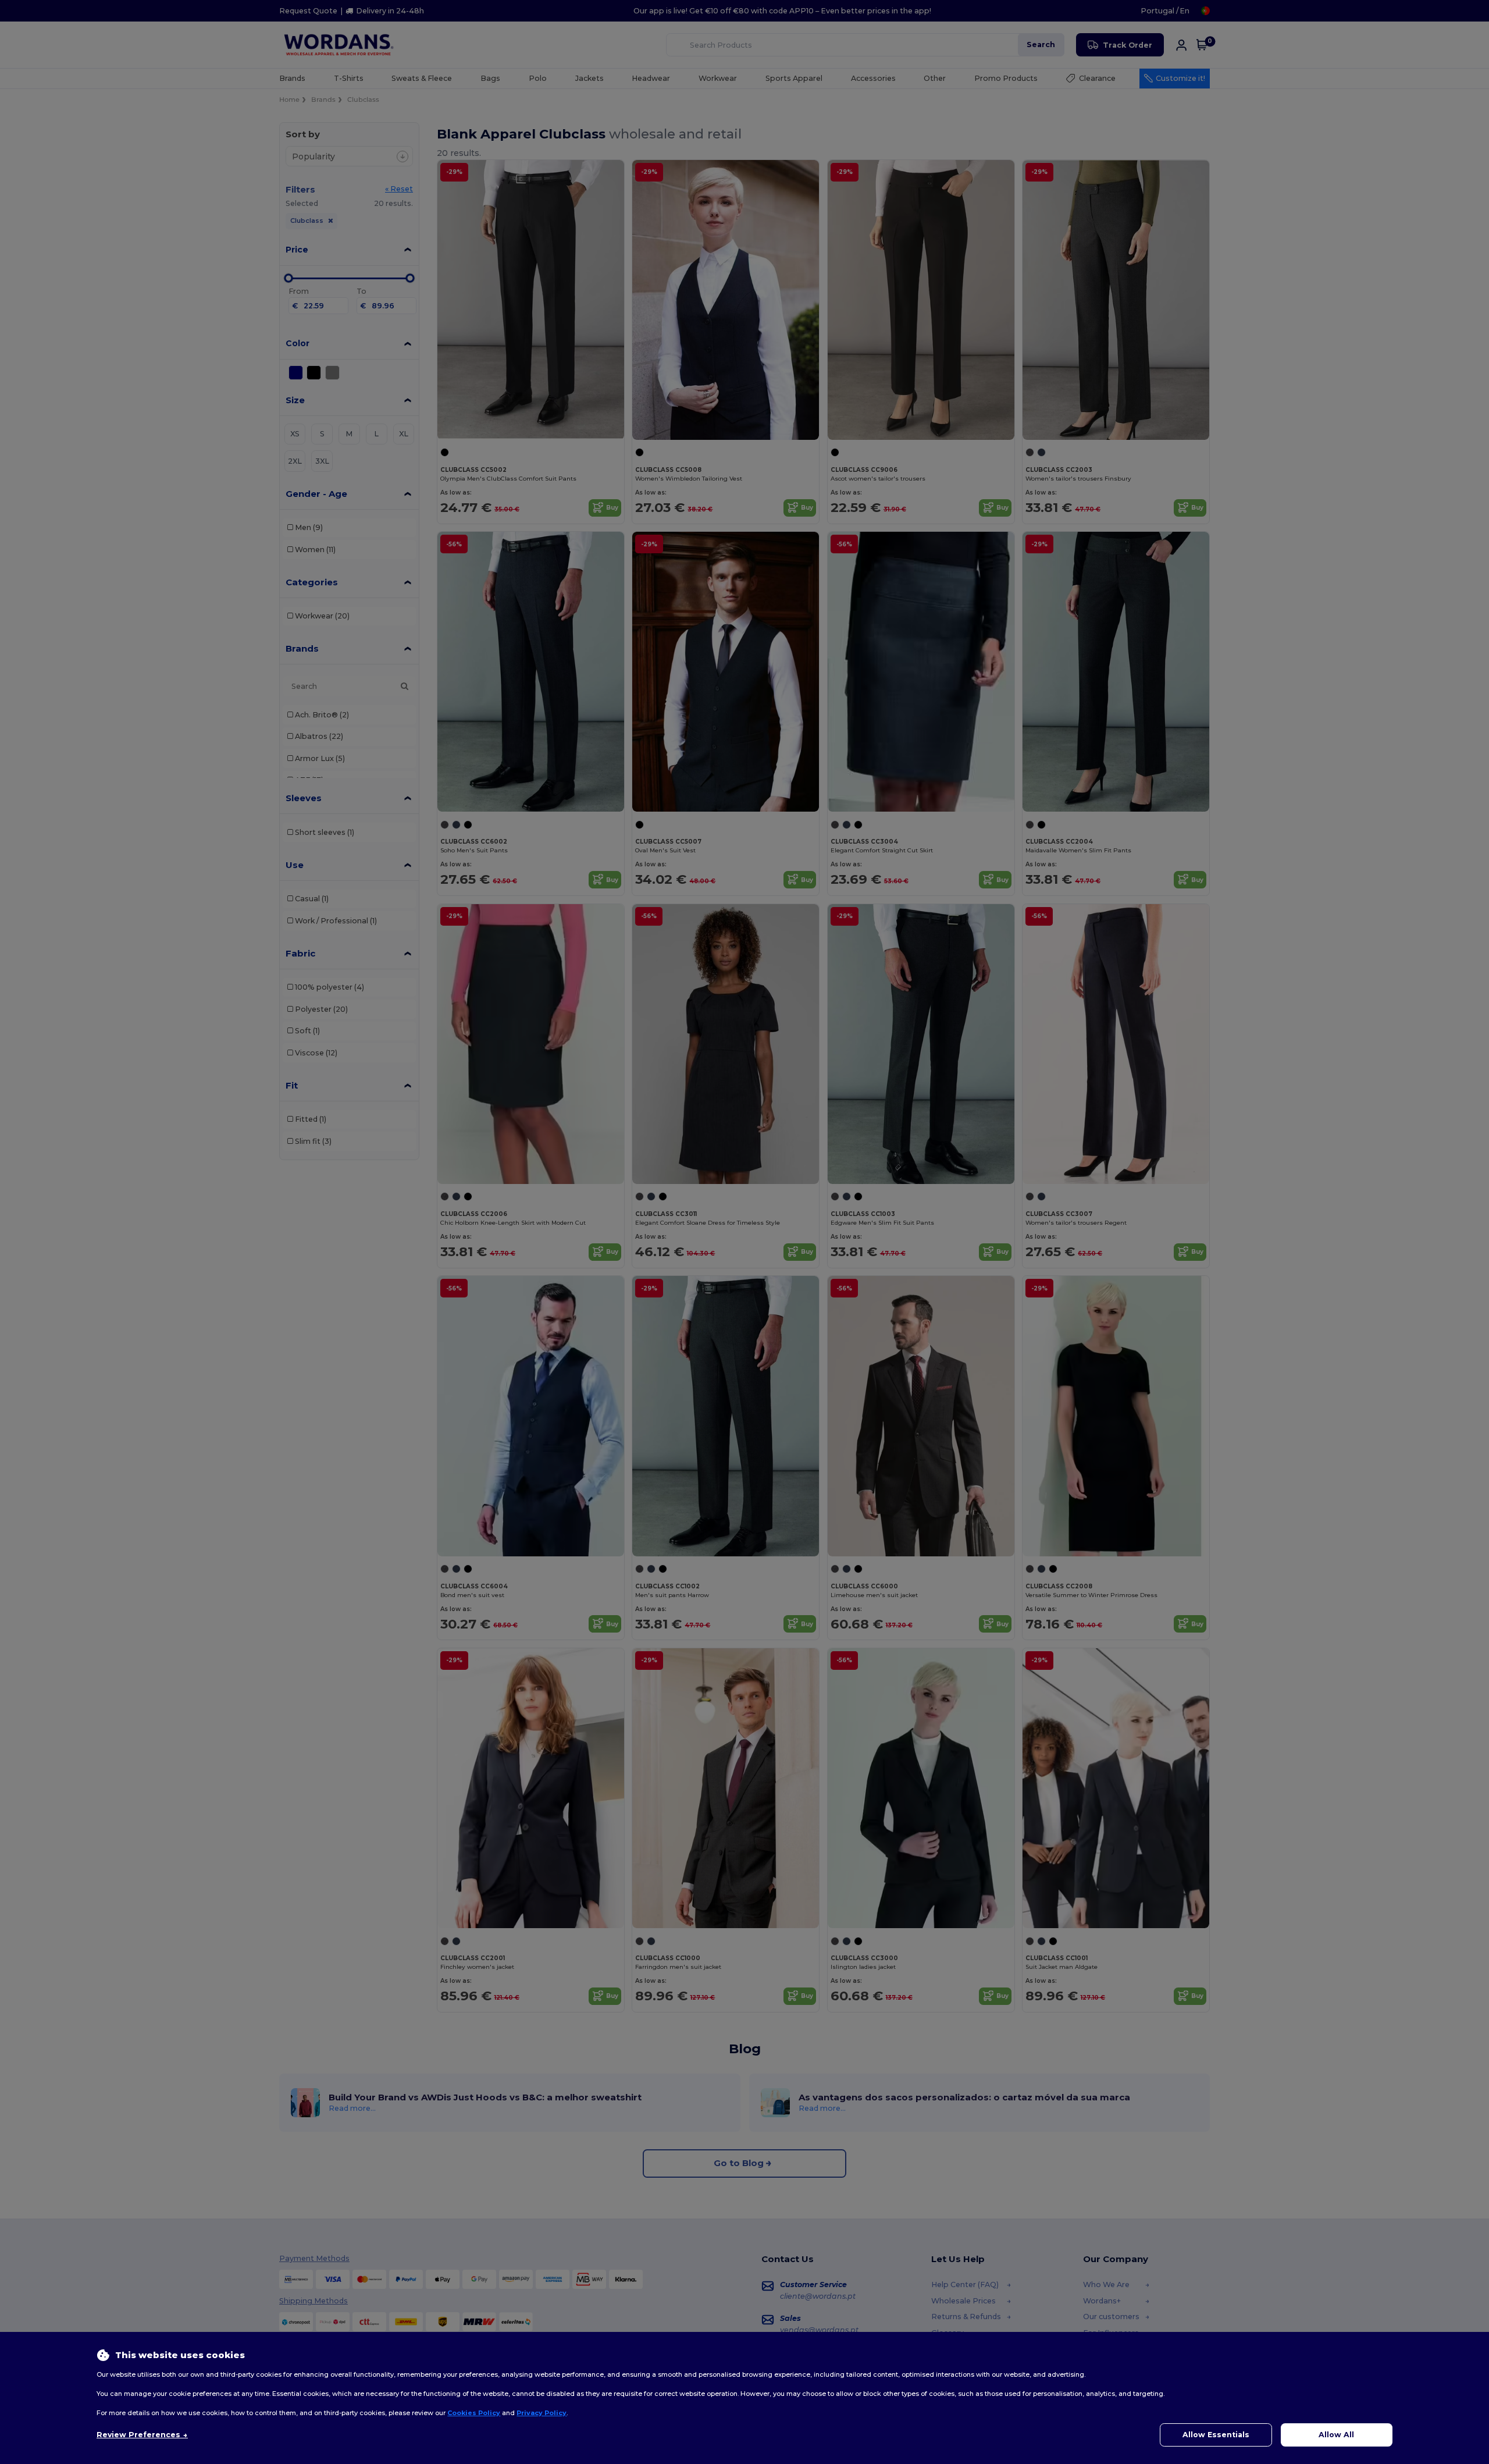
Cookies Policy (474, 2413)
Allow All (1336, 2435)
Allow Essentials (1216, 2435)
